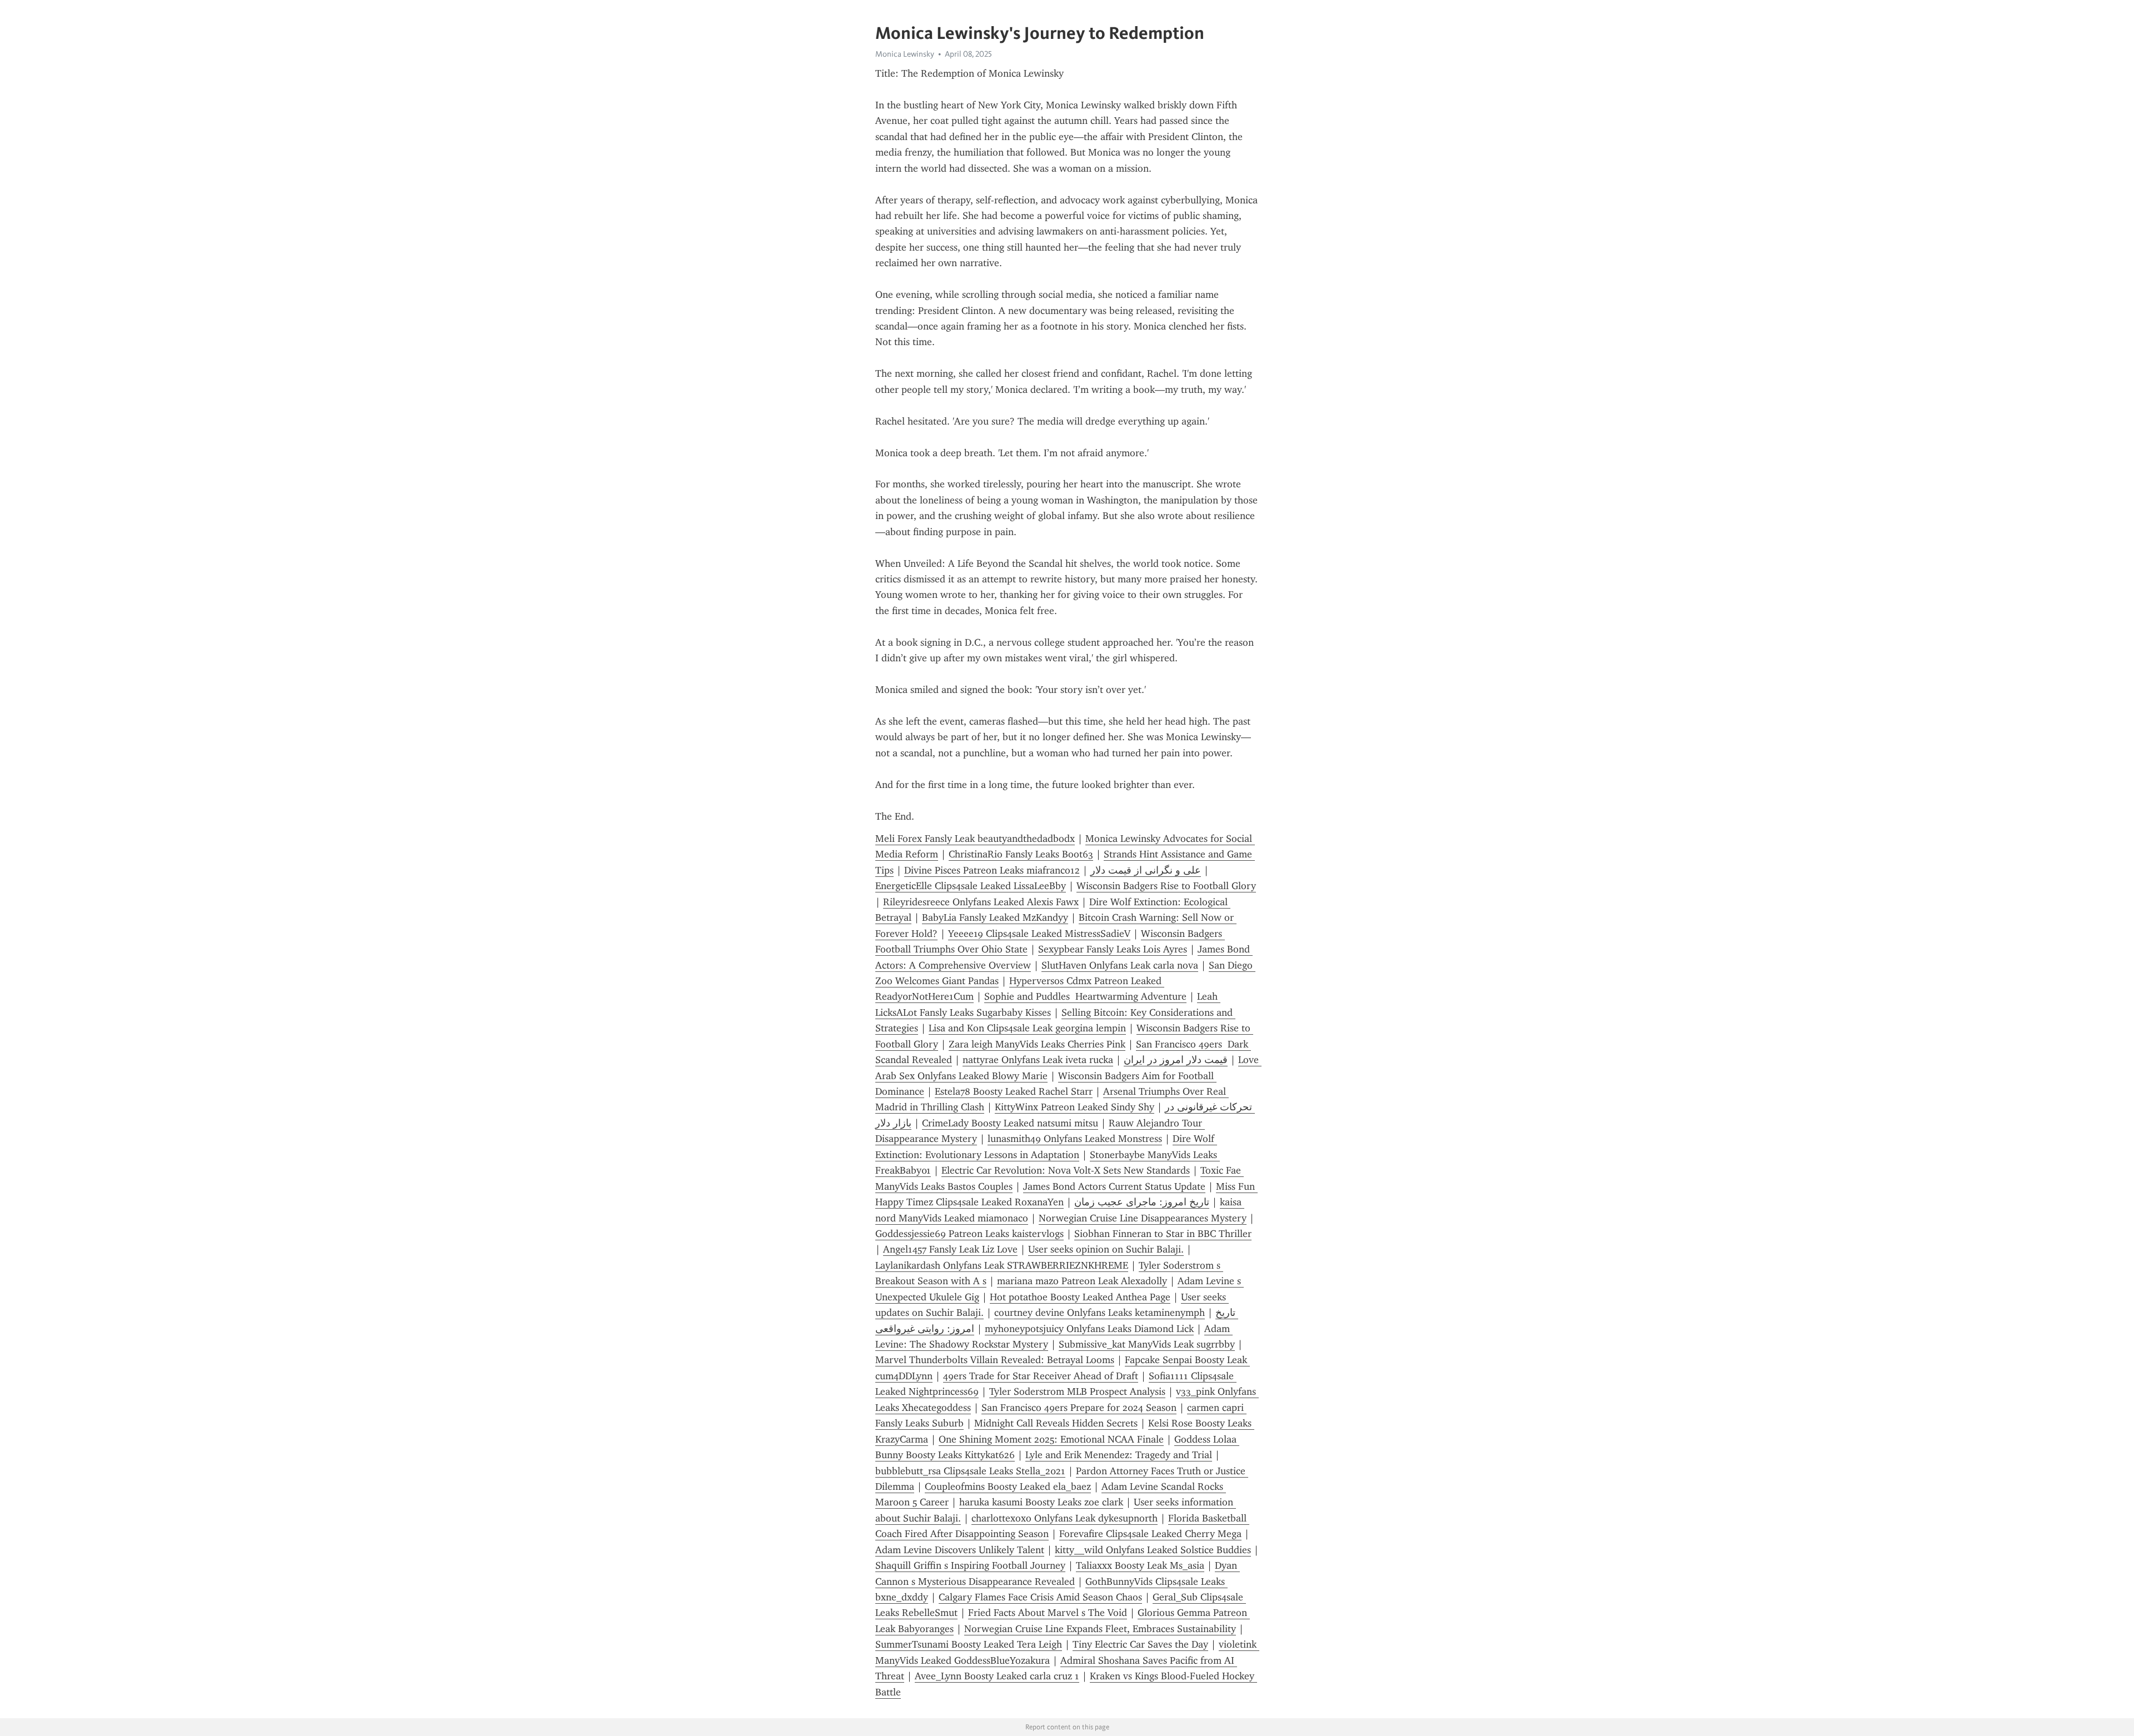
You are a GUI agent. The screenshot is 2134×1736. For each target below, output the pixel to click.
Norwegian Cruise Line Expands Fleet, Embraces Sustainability (1100, 1629)
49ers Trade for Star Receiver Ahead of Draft (1041, 1376)
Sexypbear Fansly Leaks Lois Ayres (1113, 949)
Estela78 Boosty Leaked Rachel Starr (1014, 1091)
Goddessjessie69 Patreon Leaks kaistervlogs (969, 1234)
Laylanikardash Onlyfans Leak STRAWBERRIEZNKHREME (1002, 1265)
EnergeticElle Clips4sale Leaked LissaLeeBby (971, 886)
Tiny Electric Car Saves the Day (1140, 1644)
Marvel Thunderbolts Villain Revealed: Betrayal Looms (995, 1360)
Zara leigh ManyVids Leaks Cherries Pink (1037, 1044)
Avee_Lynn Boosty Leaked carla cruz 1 (997, 1676)
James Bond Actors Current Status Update (1114, 1186)
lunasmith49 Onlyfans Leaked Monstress (1075, 1139)
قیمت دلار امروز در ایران (1176, 1060)
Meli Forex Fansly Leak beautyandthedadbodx (975, 839)
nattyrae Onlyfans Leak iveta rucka (1038, 1060)
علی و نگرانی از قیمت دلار (1146, 870)
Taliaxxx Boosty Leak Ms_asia (1140, 1565)
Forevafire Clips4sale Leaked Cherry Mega (1150, 1534)
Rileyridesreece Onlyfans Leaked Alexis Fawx (981, 902)
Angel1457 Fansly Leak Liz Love (950, 1249)
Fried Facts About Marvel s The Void (1048, 1613)
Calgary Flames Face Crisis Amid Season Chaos (1040, 1597)
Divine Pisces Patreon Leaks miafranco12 (992, 870)
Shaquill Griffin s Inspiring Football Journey (970, 1565)
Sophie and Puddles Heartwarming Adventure (1085, 996)
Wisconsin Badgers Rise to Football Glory (1166, 886)
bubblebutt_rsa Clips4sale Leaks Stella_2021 (970, 1471)
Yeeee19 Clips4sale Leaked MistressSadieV (1039, 934)
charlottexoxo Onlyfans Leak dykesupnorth (1064, 1518)
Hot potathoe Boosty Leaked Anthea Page (1080, 1297)
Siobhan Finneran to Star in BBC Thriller (1163, 1234)
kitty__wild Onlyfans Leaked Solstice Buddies (1153, 1550)
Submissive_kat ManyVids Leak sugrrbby (1147, 1344)
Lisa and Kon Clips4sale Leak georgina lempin (1027, 1028)
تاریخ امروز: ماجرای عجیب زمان (1142, 1202)
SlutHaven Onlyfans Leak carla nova (1120, 965)
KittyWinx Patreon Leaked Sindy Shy (1075, 1107)
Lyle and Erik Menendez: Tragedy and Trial (1119, 1455)
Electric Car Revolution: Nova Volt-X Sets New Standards (1066, 1170)
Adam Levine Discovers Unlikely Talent (960, 1550)
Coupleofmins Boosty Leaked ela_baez (1008, 1486)
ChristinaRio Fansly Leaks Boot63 (1021, 854)
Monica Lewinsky (905, 54)
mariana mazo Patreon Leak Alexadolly (1082, 1281)
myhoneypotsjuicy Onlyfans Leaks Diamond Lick (1089, 1329)
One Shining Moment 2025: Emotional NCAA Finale (1051, 1439)
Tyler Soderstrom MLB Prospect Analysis (1077, 1391)
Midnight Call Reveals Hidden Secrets (1056, 1423)
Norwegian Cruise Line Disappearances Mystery (1143, 1218)
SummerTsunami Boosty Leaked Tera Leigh (969, 1644)
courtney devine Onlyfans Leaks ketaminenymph (1100, 1313)
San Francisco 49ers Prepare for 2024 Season (1079, 1408)
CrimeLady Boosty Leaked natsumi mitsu (1010, 1123)
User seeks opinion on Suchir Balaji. (1106, 1249)
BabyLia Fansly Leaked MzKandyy (995, 917)
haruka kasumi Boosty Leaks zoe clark (1041, 1502)
